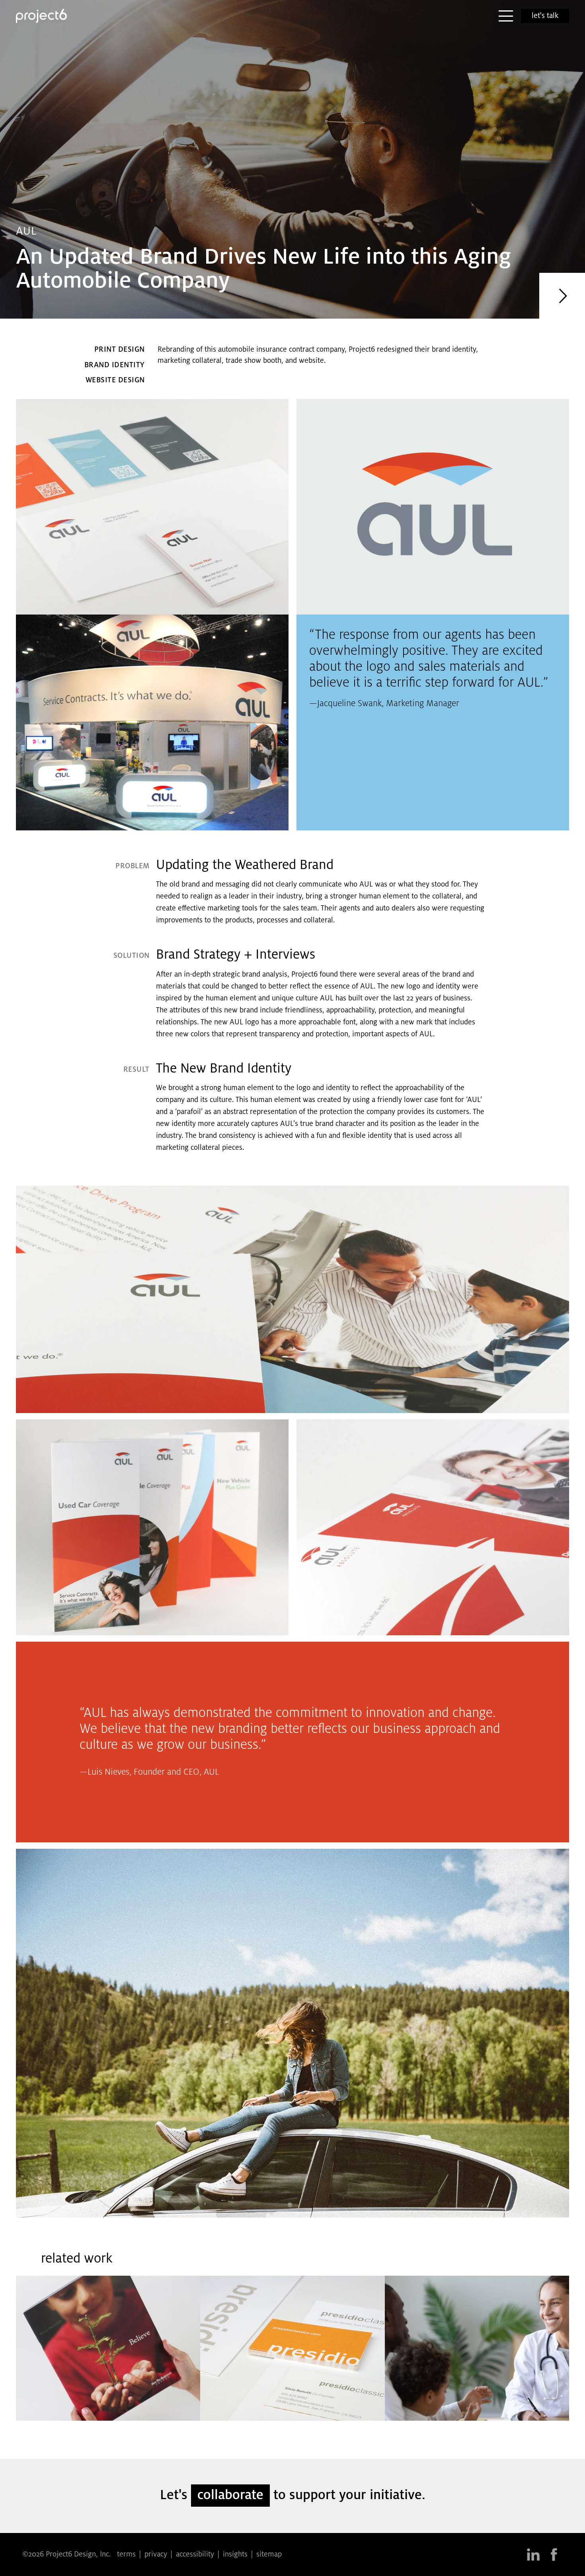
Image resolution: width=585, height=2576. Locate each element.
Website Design (115, 380)
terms (126, 2554)
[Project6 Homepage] (41, 16)
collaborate (230, 2496)
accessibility (195, 2554)
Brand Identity (115, 365)
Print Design (120, 350)
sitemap (269, 2554)
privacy (156, 2554)
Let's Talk (545, 16)
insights (235, 2554)
